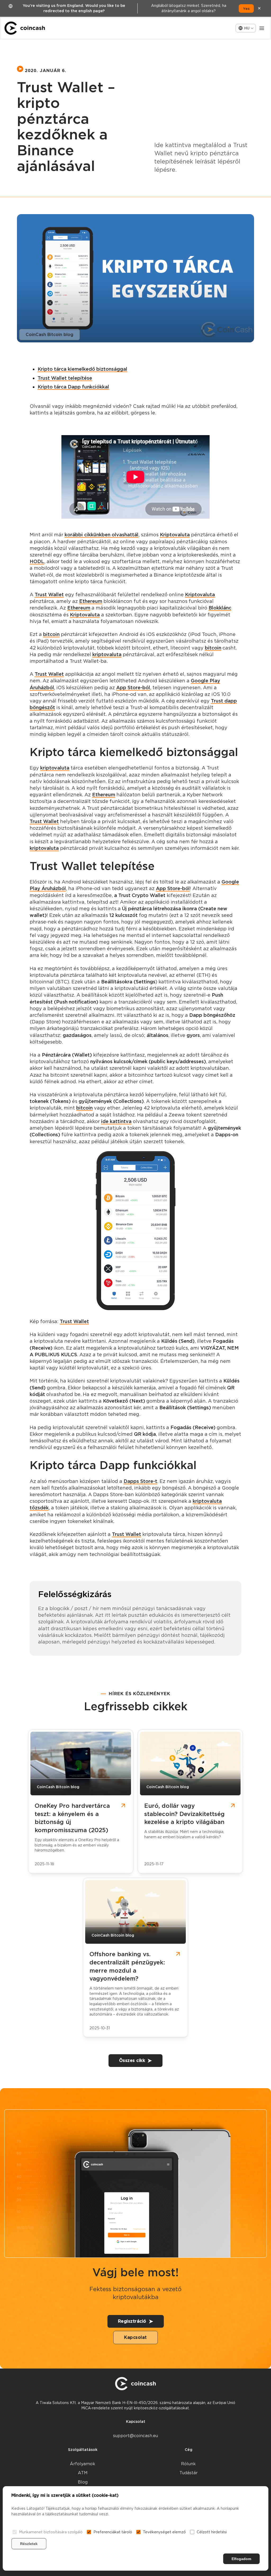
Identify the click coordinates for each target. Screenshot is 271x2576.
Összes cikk (132, 2060)
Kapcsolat (135, 2337)
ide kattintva (116, 1121)
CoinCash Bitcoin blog (49, 335)
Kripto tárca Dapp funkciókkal (73, 387)
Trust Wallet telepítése (65, 378)
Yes (246, 8)
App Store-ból (133, 688)
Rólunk (188, 2464)
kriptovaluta (107, 654)
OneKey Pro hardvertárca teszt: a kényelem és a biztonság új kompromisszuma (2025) (72, 1818)
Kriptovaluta (175, 535)
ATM (83, 2473)
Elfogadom (241, 2559)
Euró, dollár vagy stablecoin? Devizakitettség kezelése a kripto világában (184, 1814)
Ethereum (91, 601)
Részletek (29, 2544)
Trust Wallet (49, 595)
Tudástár (189, 2473)
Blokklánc (220, 608)
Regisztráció (132, 2321)
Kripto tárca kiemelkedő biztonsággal (82, 369)
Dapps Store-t (140, 1481)
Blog (83, 2482)
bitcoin (51, 634)
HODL (37, 561)
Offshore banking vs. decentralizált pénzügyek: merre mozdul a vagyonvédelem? (127, 1966)
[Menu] (262, 28)
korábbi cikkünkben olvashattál (101, 535)
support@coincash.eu (135, 2436)
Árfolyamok (83, 2464)
